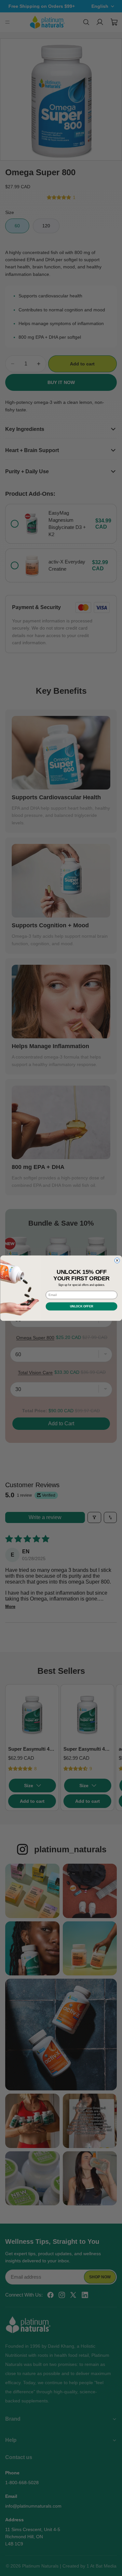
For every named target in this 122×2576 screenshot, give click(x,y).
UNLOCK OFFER (81, 1306)
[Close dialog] (117, 1260)
